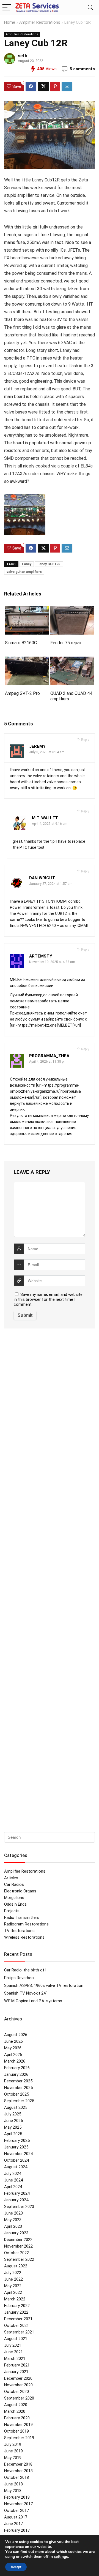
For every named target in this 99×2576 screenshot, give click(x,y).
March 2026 (15, 2061)
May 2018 (13, 2491)
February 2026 (17, 2068)
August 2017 (16, 2517)
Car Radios (14, 1884)
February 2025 (17, 2140)
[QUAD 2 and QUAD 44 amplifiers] (72, 660)
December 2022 (18, 2240)
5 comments (82, 69)
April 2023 (13, 2226)
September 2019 (19, 2438)
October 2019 (16, 2431)
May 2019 (13, 2458)
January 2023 (16, 2233)
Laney (27, 564)
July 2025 (13, 2114)
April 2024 (13, 2187)
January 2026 (16, 2074)
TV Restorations (19, 1931)
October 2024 (16, 2160)
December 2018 (18, 2464)
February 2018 (17, 2497)
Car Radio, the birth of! (25, 1970)
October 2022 (16, 2253)
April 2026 (13, 2055)
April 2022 (13, 2292)
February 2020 (17, 2418)
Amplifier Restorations (40, 22)
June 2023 (13, 2213)
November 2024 (18, 2154)
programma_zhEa (49, 1056)
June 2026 (13, 2041)
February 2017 (17, 2530)
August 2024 (16, 2167)
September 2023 (19, 2207)
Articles (11, 1878)
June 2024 (13, 2180)
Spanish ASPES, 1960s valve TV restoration (44, 1985)
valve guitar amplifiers (24, 572)
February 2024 (17, 2193)
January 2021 (16, 2372)
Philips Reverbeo (19, 1978)
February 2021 (17, 2365)
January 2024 (16, 2200)
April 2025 (13, 2134)
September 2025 (19, 2101)
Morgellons (14, 1898)
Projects (12, 1911)
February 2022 (17, 2306)
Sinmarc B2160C (21, 643)
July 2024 (13, 2174)
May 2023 (13, 2220)
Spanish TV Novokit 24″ (26, 1993)
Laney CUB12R (49, 564)
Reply (85, 740)
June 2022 (13, 2279)
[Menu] (7, 8)
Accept (16, 2567)
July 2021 (13, 2345)
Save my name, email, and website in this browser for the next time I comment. (48, 1299)
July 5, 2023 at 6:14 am (47, 752)
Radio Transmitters (22, 1917)
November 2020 (18, 2385)
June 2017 (13, 2524)
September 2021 (19, 2332)
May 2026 (13, 2048)
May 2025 (13, 2127)
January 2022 (16, 2312)
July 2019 (13, 2444)
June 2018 (13, 2484)
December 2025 (18, 2081)
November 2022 (18, 2246)
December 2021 (18, 2319)
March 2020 (15, 2411)
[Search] (90, 8)
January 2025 (16, 2147)
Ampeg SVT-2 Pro (22, 693)
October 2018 (16, 2477)
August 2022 (16, 2266)
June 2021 (13, 2352)
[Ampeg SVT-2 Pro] (27, 660)
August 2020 (16, 2405)
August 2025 (16, 2107)
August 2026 (16, 2035)
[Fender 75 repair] (72, 610)
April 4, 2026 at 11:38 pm (48, 1062)
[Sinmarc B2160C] (27, 610)
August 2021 (16, 2339)
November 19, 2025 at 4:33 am (52, 962)
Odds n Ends (15, 1904)
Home (10, 22)
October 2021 (16, 2325)
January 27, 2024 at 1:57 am (51, 884)
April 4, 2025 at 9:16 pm (50, 824)
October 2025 (16, 2094)
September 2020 (19, 2398)
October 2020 (16, 2392)
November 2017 (18, 2504)
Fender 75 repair (66, 643)
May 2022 (13, 2286)
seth (23, 56)
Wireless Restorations (24, 1937)
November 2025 (18, 2088)
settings (61, 2557)
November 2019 (18, 2425)
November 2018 (18, 2471)
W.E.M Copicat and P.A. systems (33, 2001)
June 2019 (13, 2451)
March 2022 (15, 2299)
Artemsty (41, 956)
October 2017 (16, 2510)
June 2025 (13, 2121)
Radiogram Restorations (26, 1924)
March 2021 (15, 2359)
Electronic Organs (20, 1891)
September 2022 (19, 2259)
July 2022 (13, 2273)
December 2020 (18, 2378)
